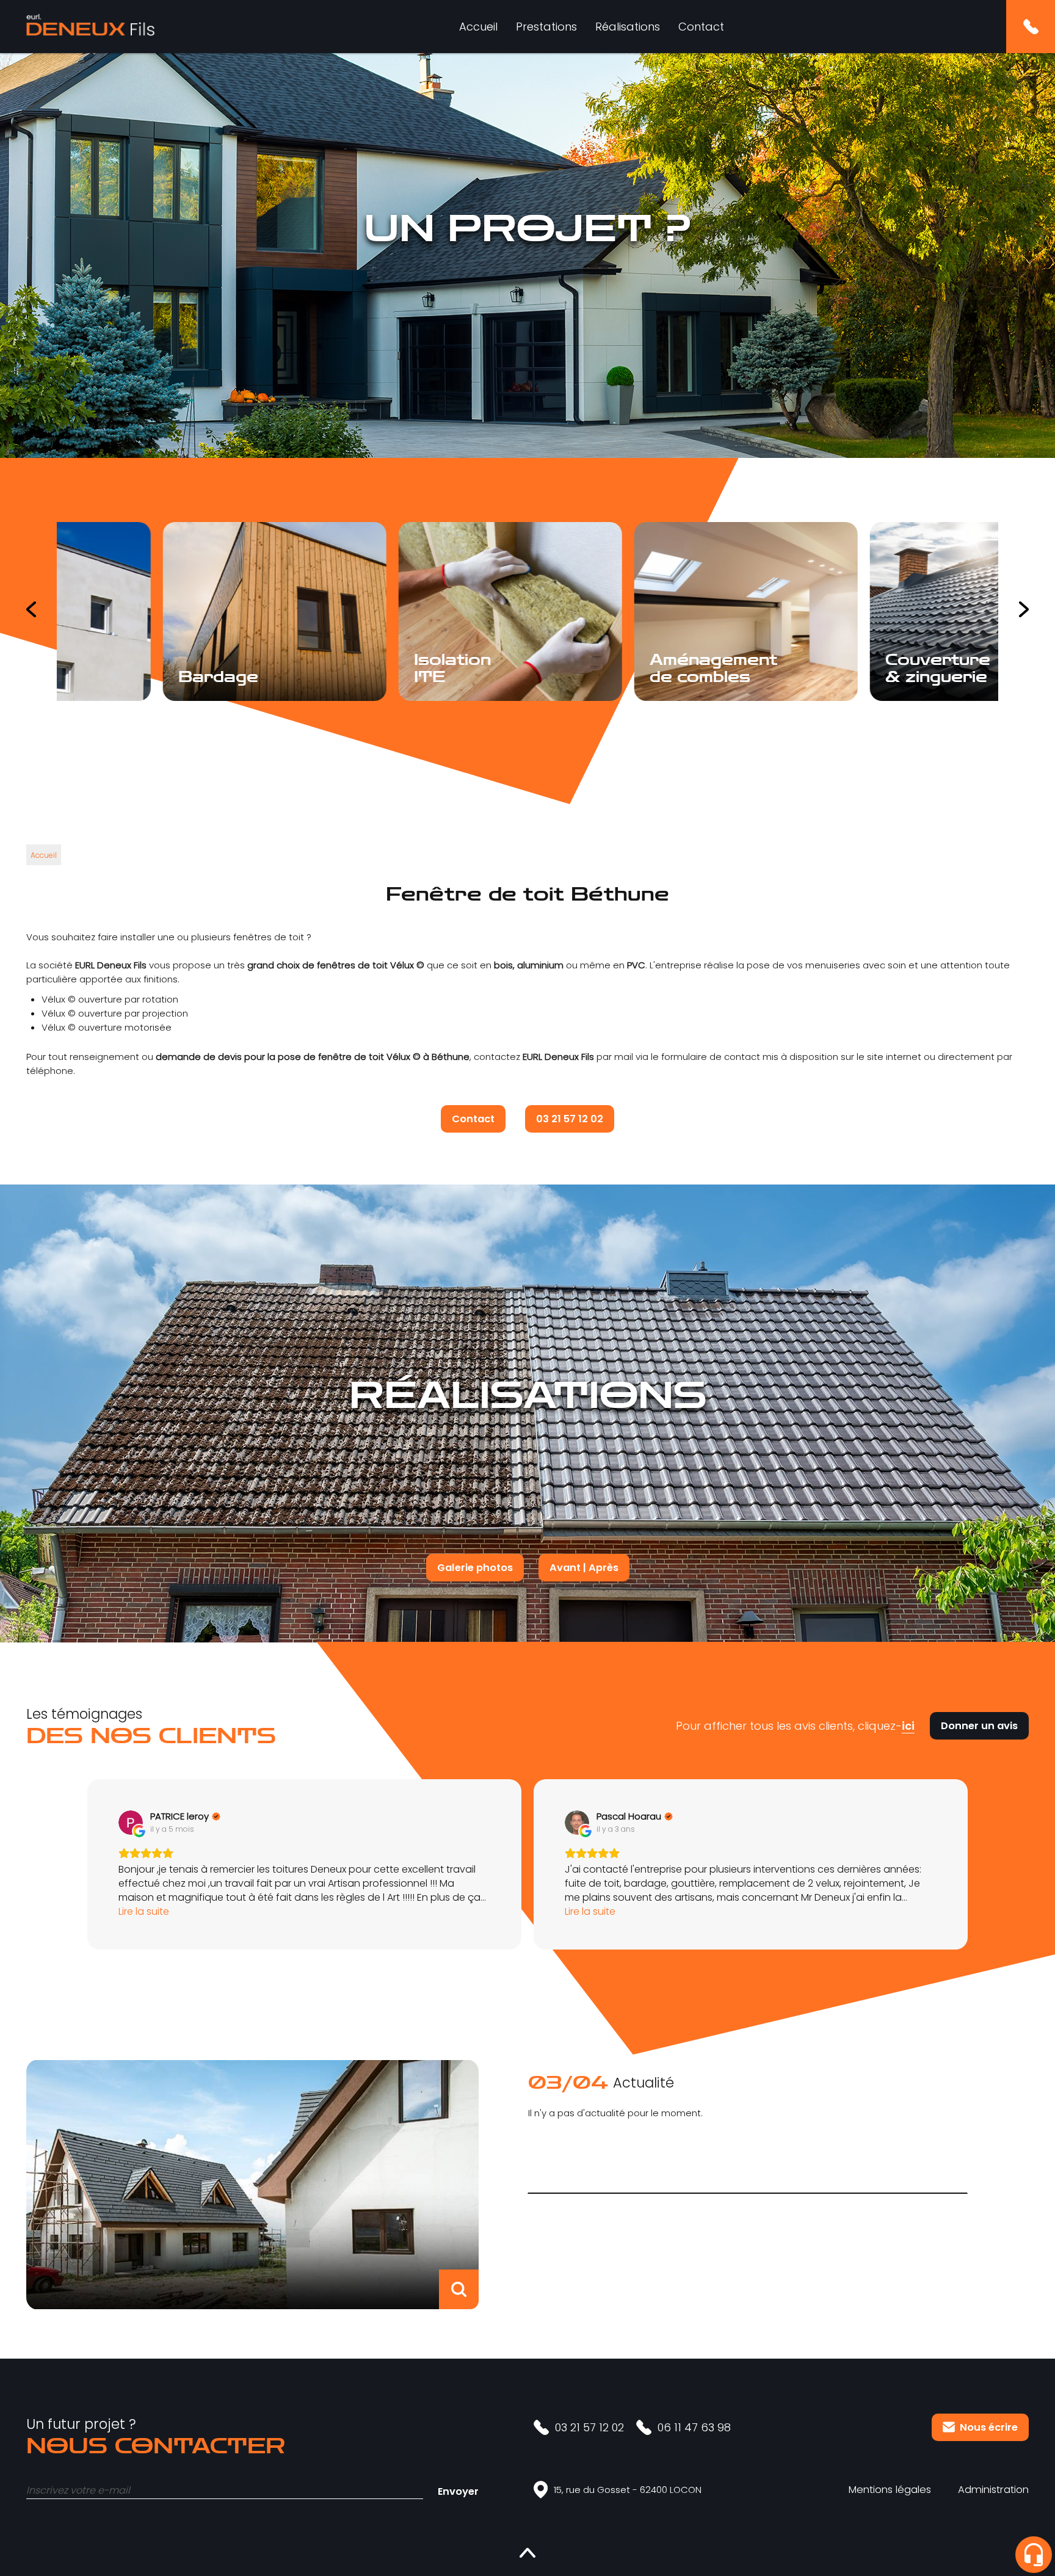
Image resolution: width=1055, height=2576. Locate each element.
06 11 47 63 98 (694, 2427)
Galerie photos (475, 1568)
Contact (701, 27)
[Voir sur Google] (131, 1823)
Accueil (478, 27)
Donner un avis (979, 1726)
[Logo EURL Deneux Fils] (90, 27)
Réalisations (628, 27)
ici (908, 1726)
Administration (993, 2490)
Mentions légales (890, 2490)
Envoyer (458, 2491)
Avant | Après (584, 1568)
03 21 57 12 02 (570, 1119)
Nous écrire (989, 2427)
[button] (87, 1864)
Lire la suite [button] (144, 1911)
